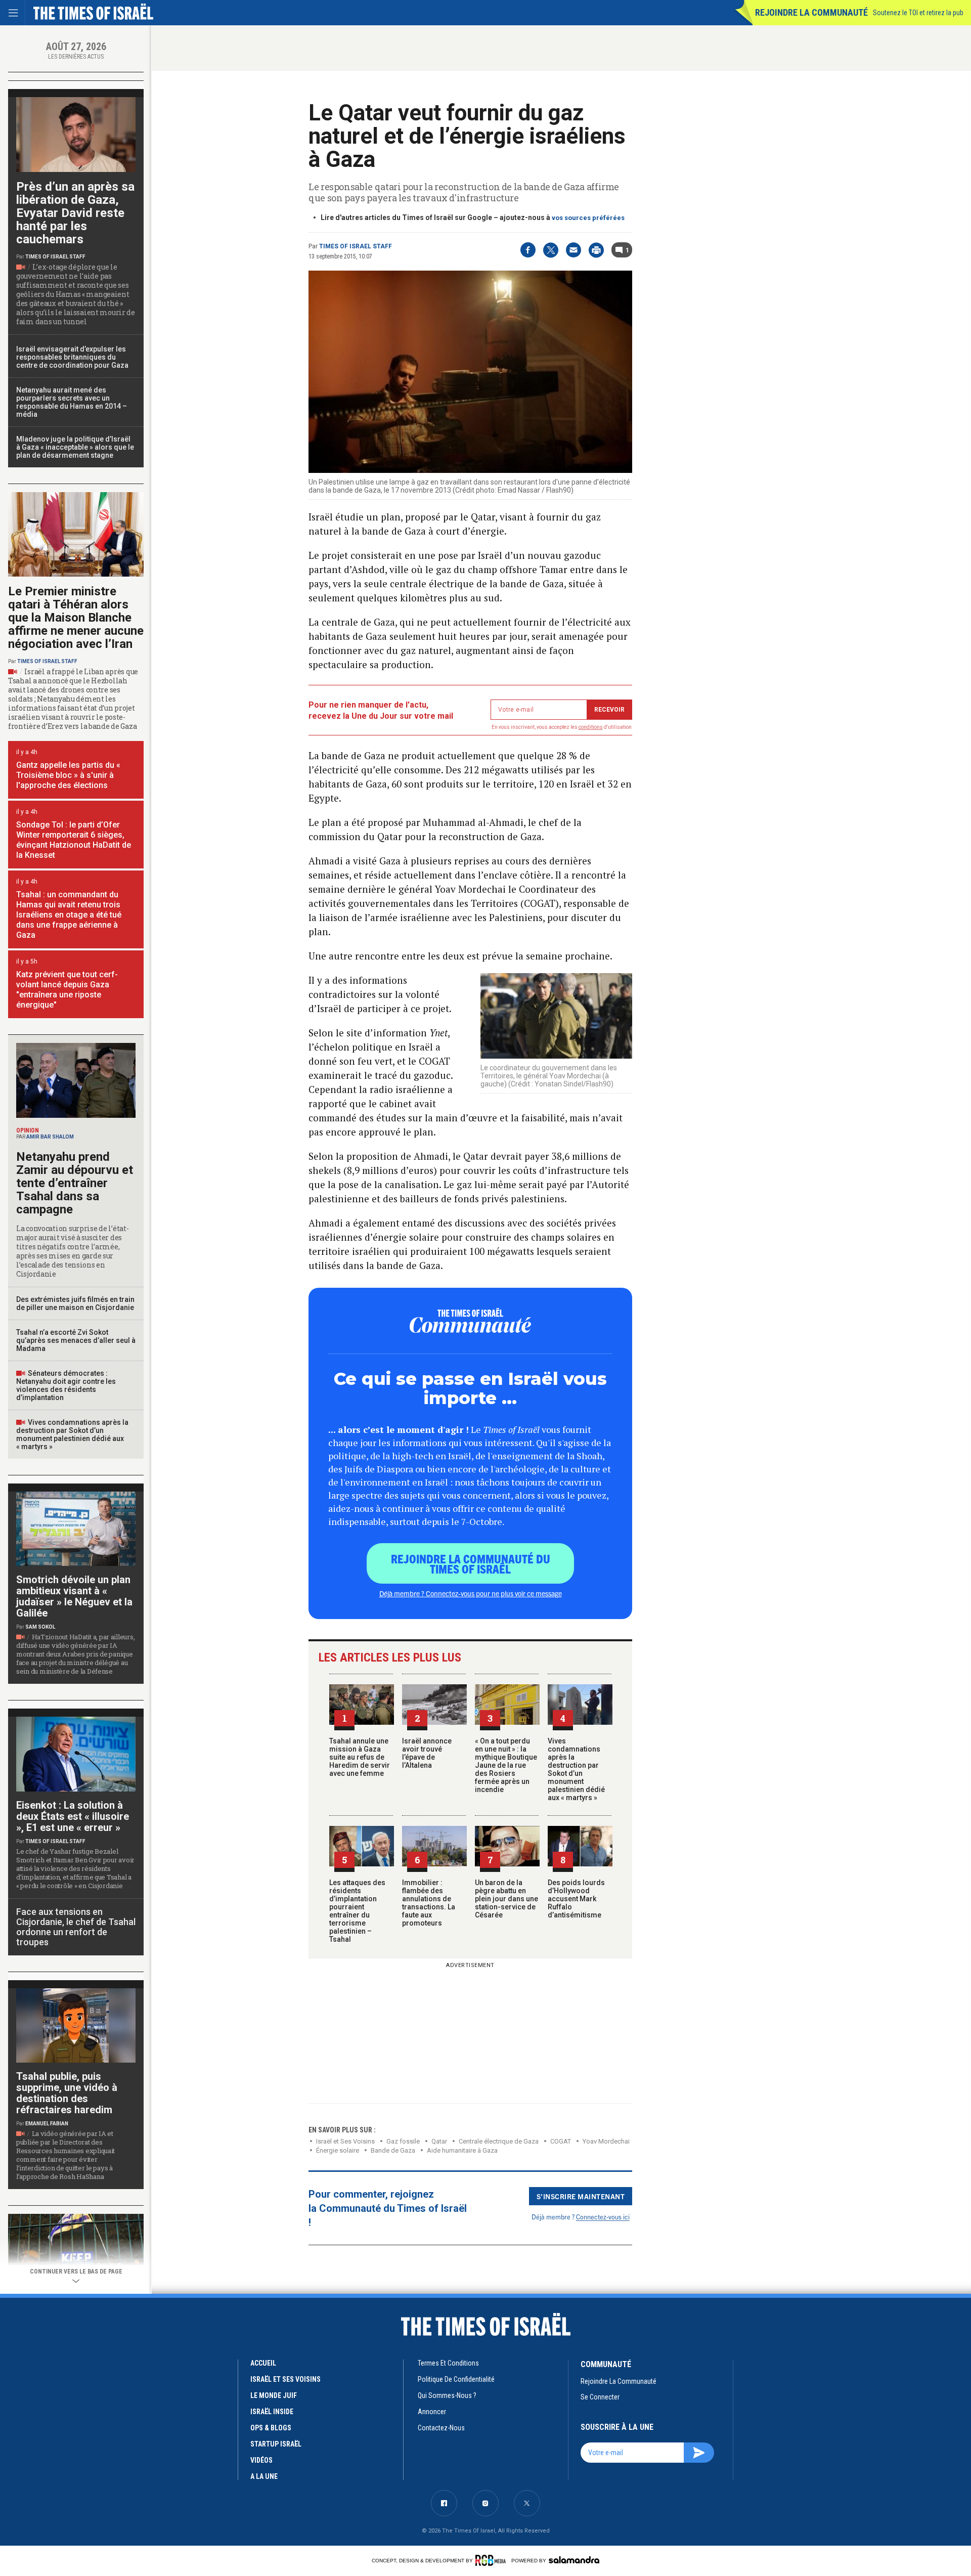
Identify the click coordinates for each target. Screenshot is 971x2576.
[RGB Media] (492, 2560)
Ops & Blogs (271, 2428)
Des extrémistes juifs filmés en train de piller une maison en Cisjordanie (75, 1303)
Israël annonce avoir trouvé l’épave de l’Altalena (427, 1753)
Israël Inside (272, 2412)
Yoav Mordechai (606, 2141)
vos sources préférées (588, 218)
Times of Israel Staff (356, 246)
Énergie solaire (338, 2150)
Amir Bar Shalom (50, 1137)
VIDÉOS (261, 2460)
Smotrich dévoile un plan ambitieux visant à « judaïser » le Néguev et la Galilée (74, 1596)
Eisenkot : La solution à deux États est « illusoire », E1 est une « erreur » (73, 1816)
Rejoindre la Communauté (811, 12)
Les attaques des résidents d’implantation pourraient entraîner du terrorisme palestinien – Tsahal (357, 1911)
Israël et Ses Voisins (345, 2141)
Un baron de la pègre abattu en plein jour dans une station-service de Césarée (506, 1899)
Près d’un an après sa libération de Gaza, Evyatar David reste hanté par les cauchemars (75, 213)
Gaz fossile (403, 2141)
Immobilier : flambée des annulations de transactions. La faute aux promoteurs (429, 1903)
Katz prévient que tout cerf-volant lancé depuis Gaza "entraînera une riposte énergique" (67, 990)
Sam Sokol (40, 1627)
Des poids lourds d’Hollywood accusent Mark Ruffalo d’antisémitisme (576, 1899)
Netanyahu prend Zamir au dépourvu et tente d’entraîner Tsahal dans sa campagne (75, 1183)
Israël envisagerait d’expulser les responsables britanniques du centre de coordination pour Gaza (72, 357)
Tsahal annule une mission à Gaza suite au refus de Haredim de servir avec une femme (360, 1757)
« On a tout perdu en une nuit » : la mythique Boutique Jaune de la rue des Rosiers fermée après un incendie (506, 1765)
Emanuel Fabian (47, 2124)
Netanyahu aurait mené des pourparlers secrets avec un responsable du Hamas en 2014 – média (72, 402)
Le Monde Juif (274, 2395)
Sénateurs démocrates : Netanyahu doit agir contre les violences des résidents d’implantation (66, 1385)
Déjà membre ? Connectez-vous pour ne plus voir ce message (471, 1593)
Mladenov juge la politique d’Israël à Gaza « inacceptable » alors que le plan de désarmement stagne (75, 447)
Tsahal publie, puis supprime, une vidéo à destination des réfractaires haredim (67, 2093)
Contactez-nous (441, 2428)
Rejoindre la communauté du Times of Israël (471, 1563)
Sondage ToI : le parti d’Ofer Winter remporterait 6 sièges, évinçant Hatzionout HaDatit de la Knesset (74, 840)
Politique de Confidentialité (456, 2379)
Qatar (439, 2141)
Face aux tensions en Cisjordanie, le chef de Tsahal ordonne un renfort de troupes (76, 1927)
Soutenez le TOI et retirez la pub (918, 13)
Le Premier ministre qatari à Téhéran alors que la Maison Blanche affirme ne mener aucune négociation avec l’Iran (76, 618)
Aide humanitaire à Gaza (462, 2150)
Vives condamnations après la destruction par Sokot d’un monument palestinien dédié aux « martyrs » (576, 1769)
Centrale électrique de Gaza (499, 2141)
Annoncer (432, 2412)
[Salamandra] (574, 2560)
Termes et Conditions (448, 2363)
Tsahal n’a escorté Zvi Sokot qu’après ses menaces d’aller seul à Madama (76, 1340)
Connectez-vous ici (603, 2217)
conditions (591, 727)
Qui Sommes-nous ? (447, 2395)
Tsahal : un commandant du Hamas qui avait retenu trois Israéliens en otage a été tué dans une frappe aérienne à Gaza (69, 915)
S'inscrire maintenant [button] (581, 2196)
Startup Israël (276, 2444)
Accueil (263, 2363)
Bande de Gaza (393, 2150)
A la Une (264, 2476)
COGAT (561, 2141)
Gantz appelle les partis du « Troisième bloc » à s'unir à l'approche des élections (68, 775)
